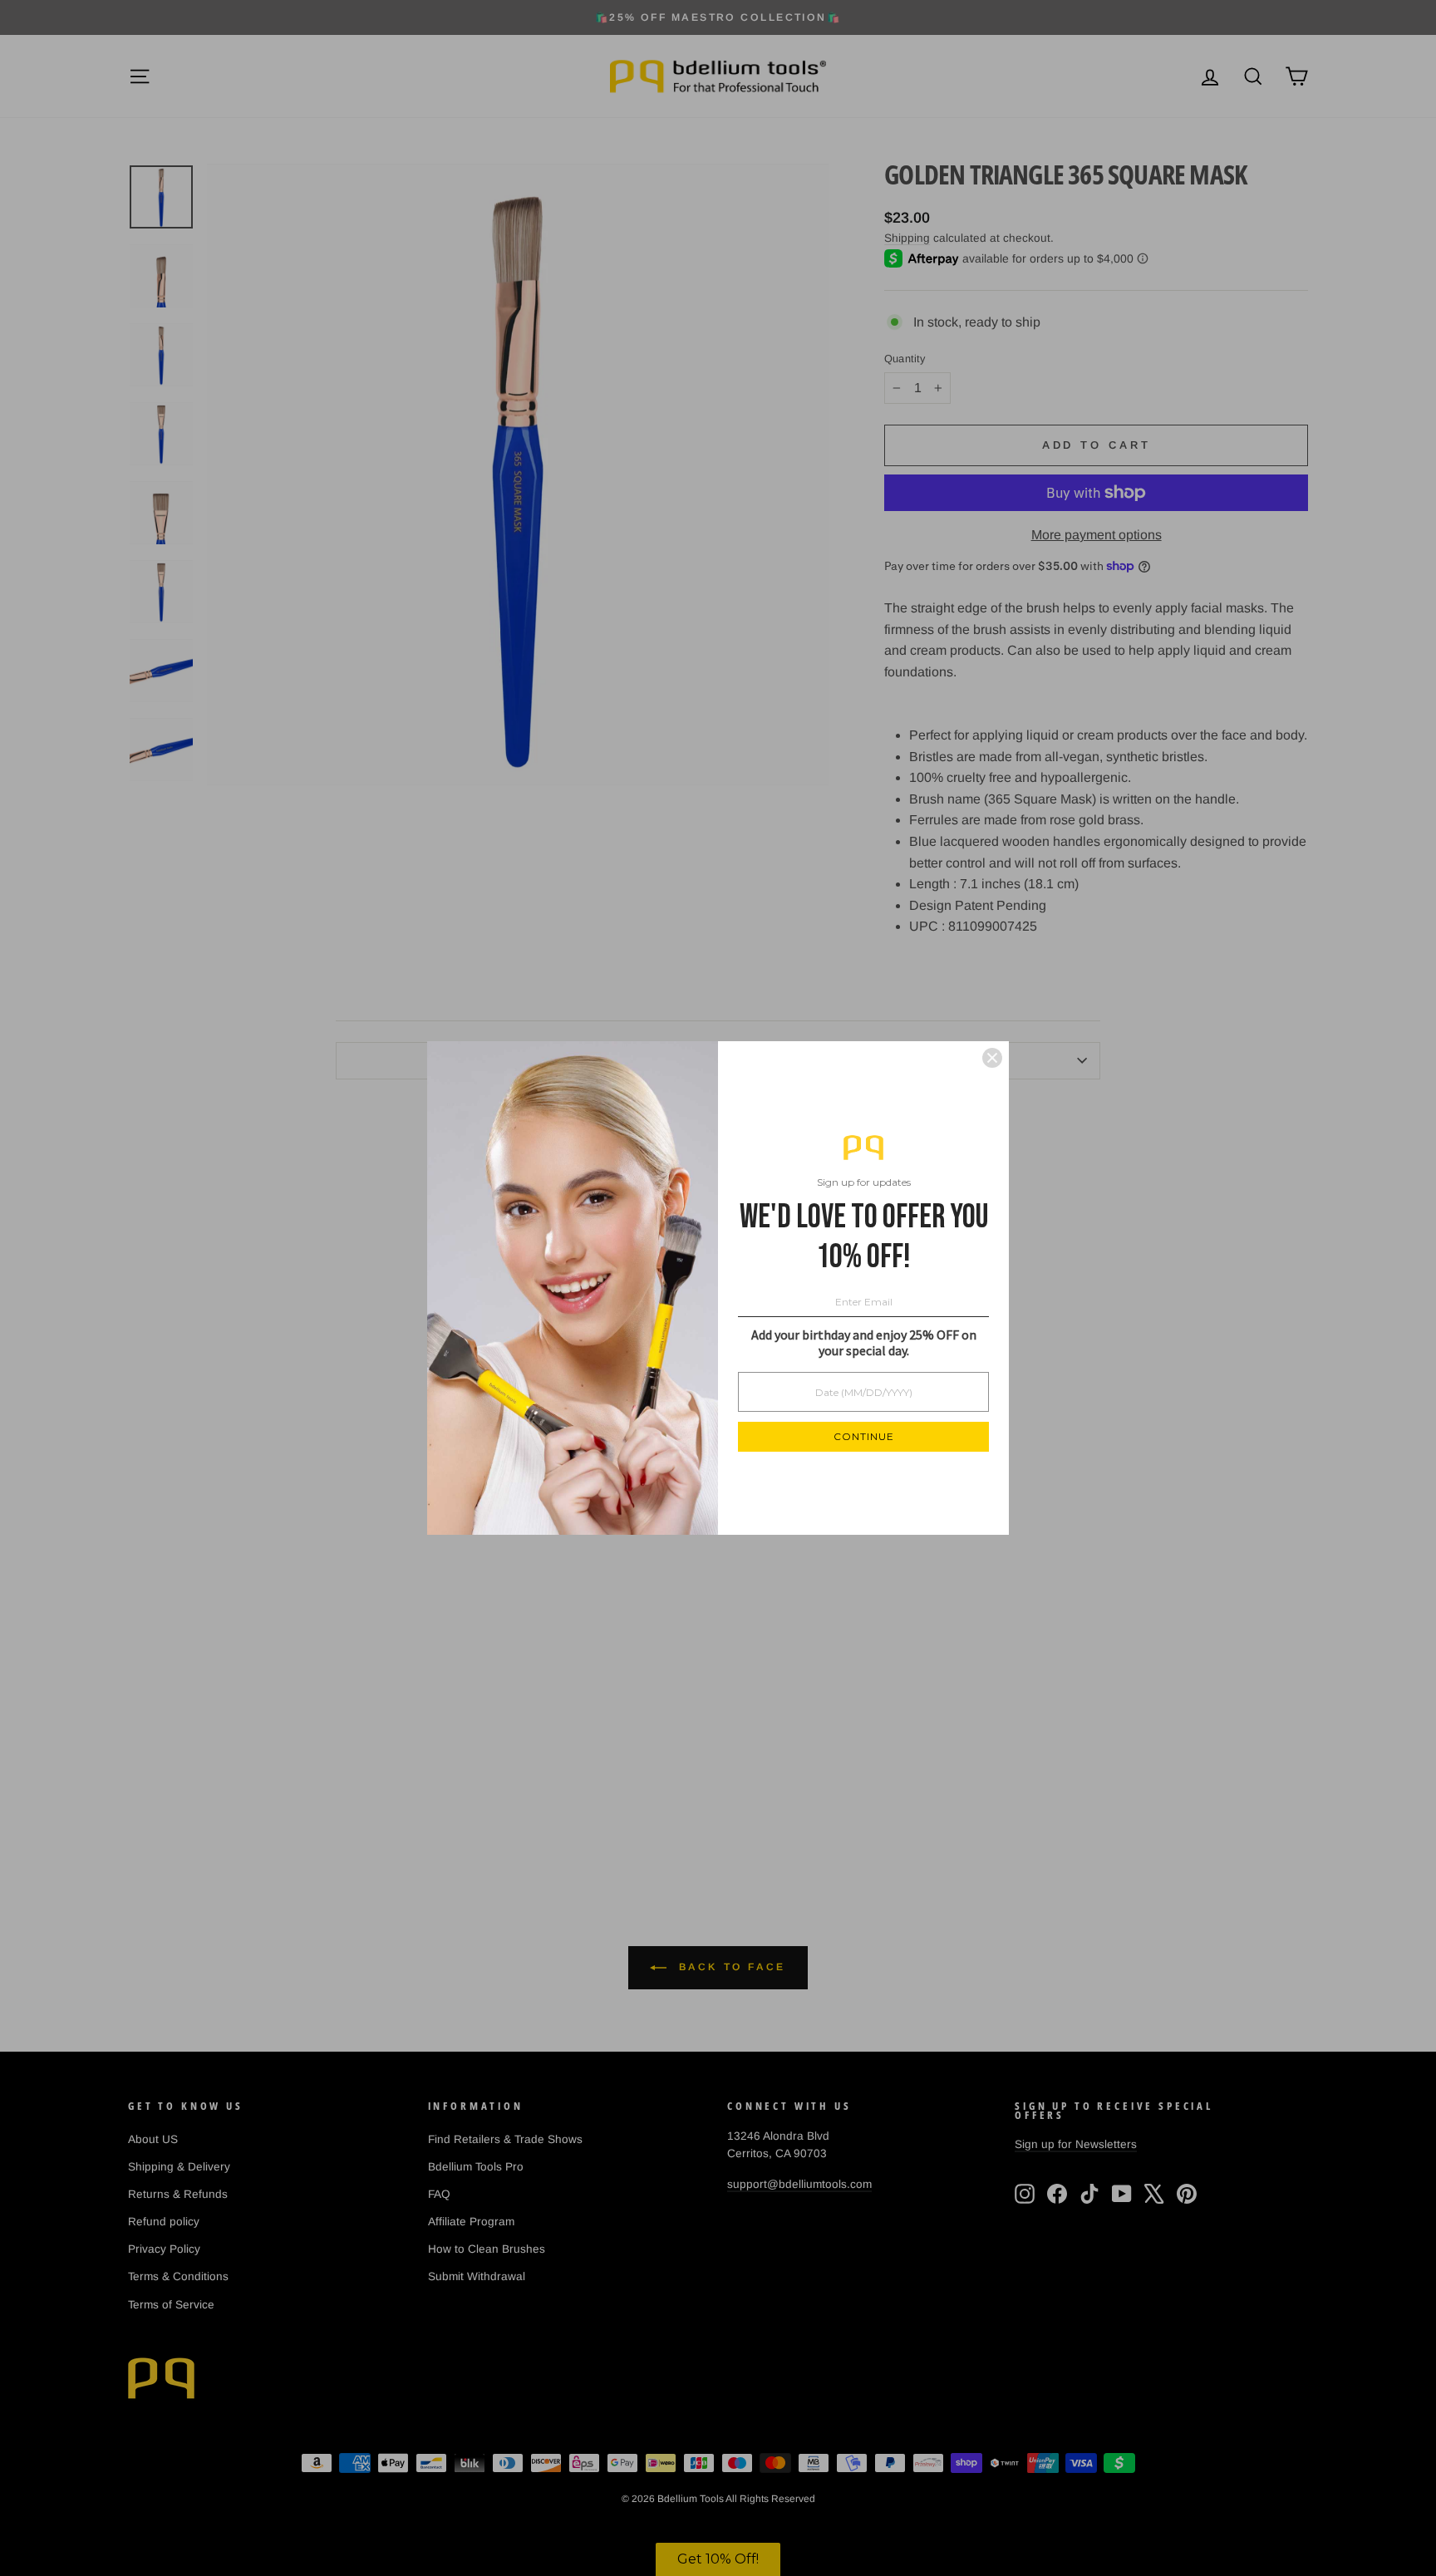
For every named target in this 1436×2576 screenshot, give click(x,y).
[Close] (992, 1058)
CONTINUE (864, 1436)
